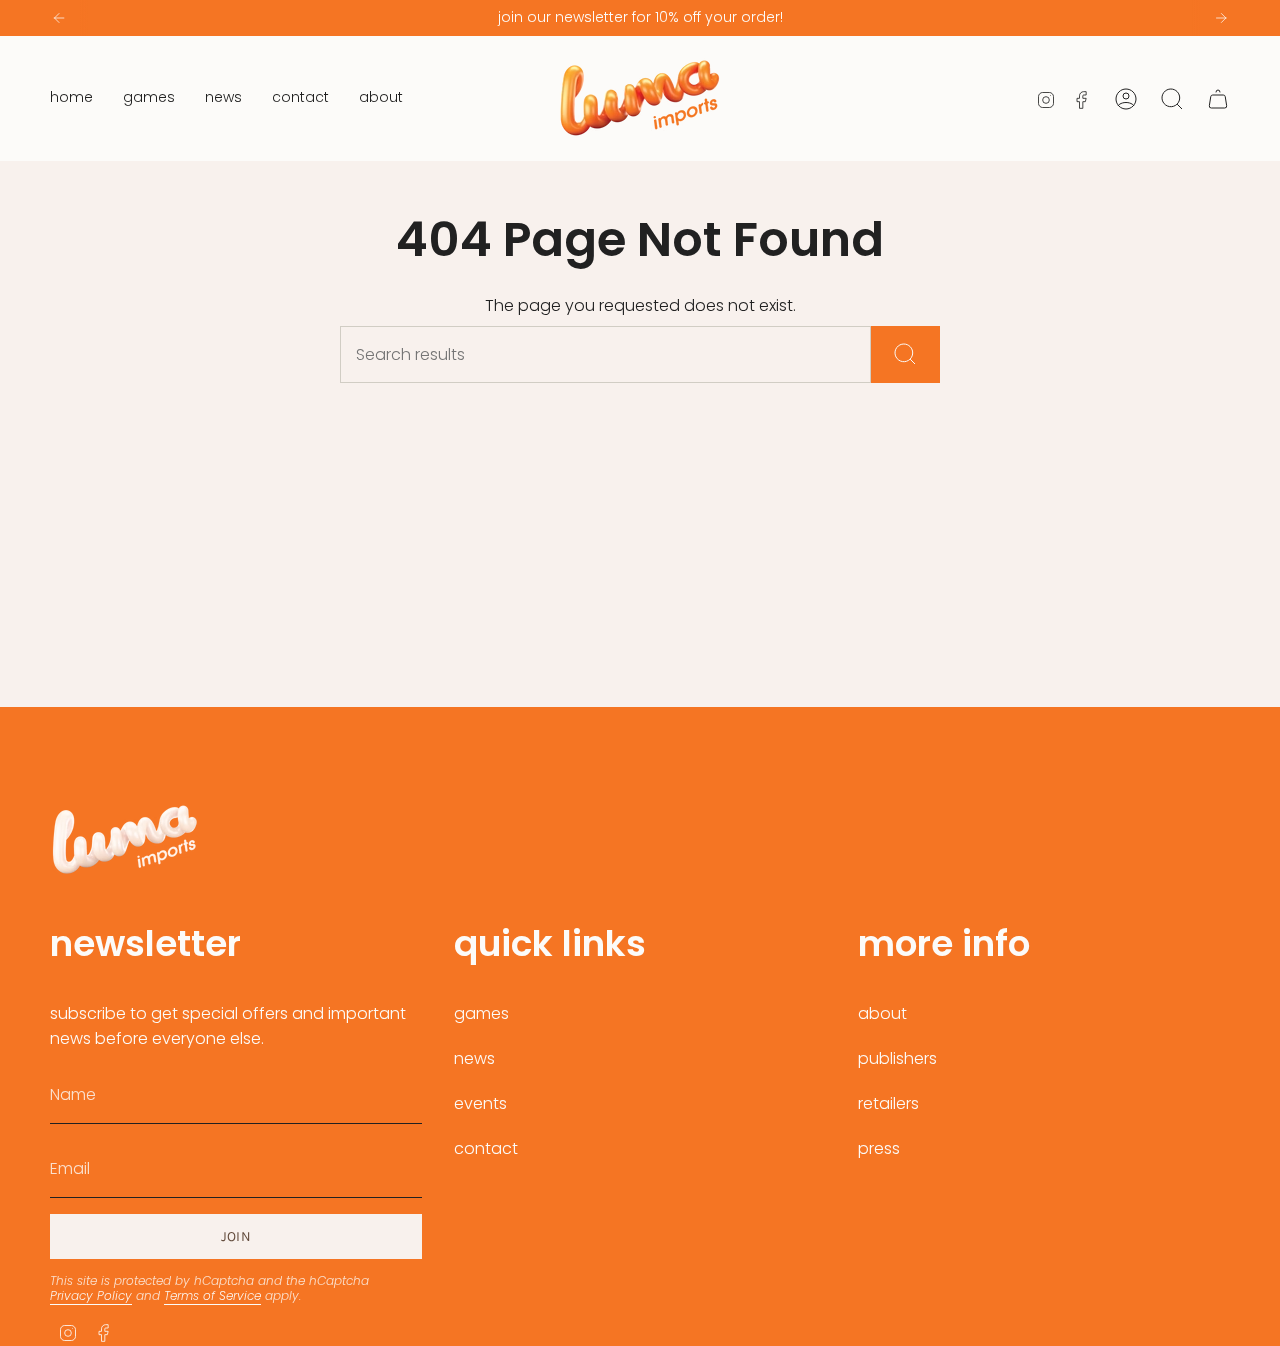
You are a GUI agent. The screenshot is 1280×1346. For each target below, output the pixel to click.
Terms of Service (212, 1295)
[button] (149, 98)
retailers (888, 1103)
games (481, 1013)
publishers (897, 1058)
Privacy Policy (91, 1295)
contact (486, 1148)
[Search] (905, 354)
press (879, 1148)
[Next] (1221, 18)
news (474, 1058)
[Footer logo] (125, 839)
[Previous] (59, 18)
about (882, 1013)
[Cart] (1218, 99)
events (480, 1103)
